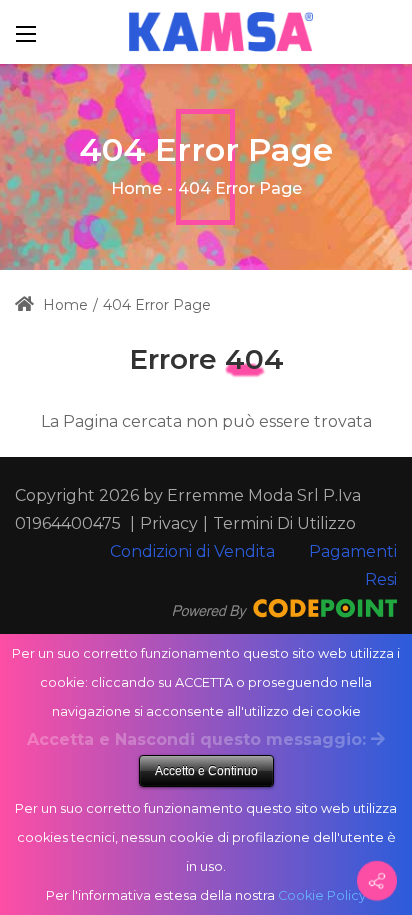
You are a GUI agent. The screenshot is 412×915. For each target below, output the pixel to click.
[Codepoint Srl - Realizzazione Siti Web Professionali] (285, 607)
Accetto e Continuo (206, 771)
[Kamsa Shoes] (221, 31)
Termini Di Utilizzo (284, 523)
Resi (381, 579)
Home (136, 188)
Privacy (169, 523)
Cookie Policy (322, 895)
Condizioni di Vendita (192, 551)
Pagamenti (353, 551)
